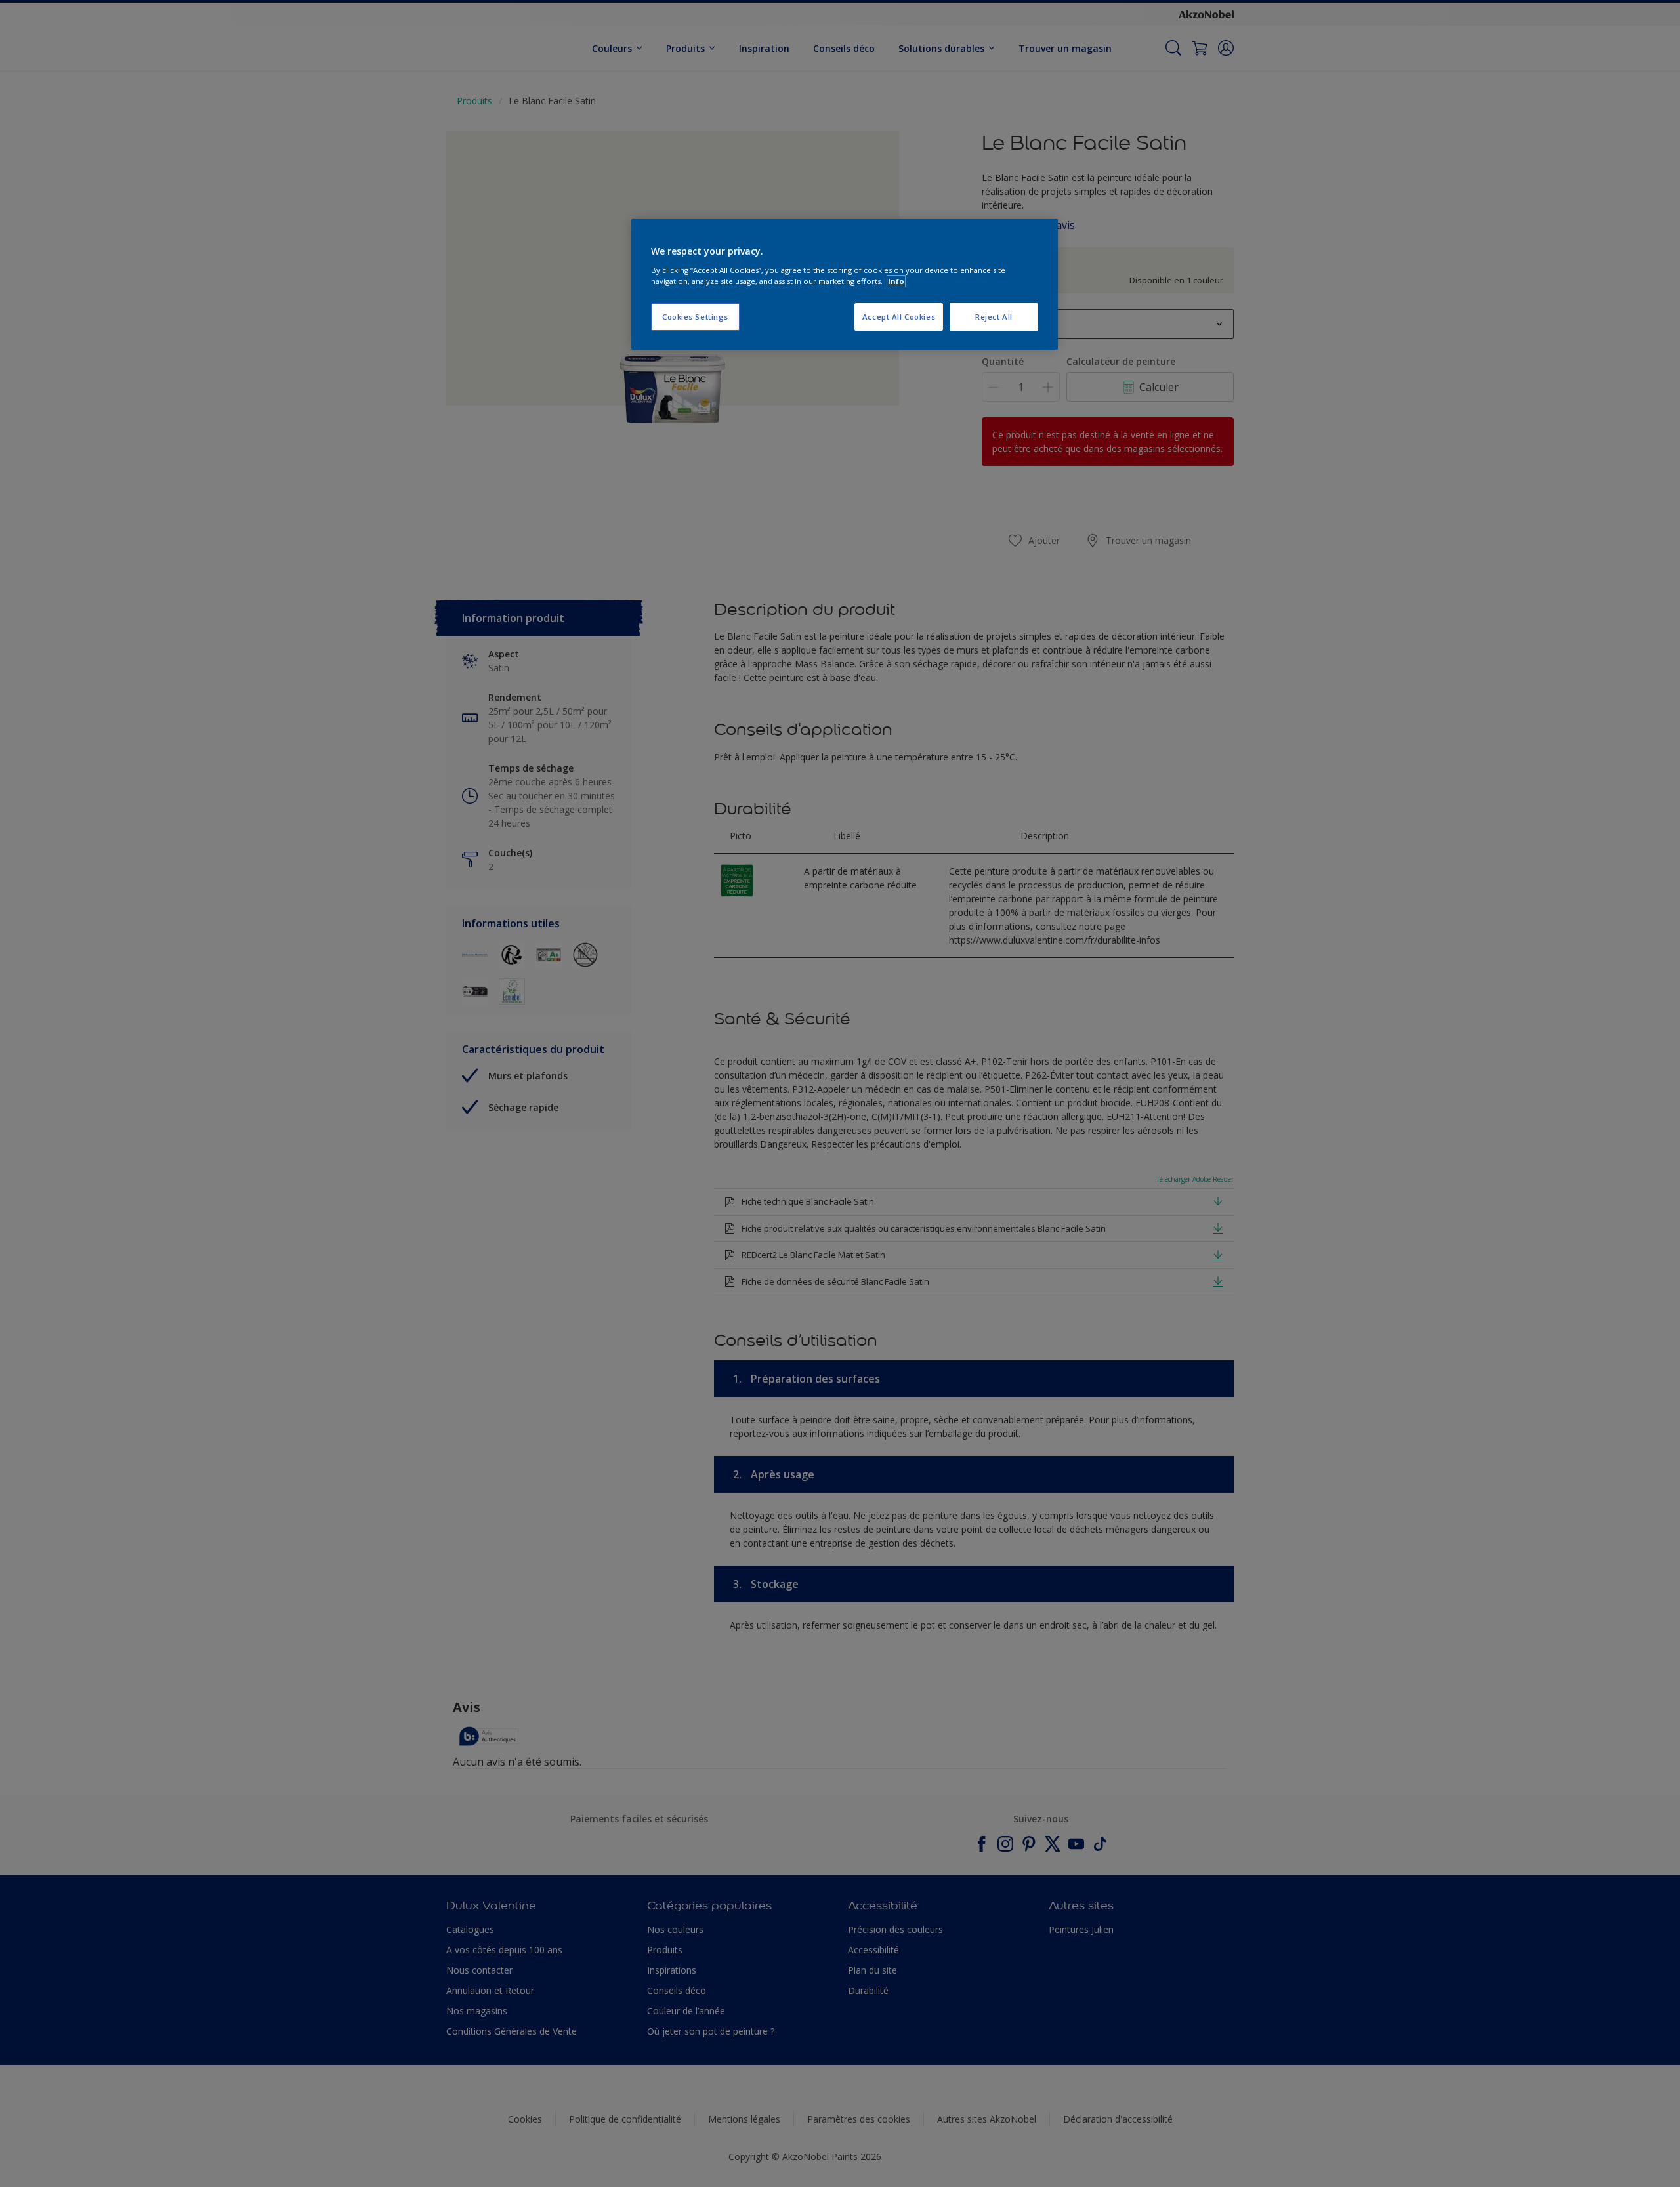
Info (896, 281)
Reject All (994, 317)
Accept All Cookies (899, 317)
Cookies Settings (695, 317)
